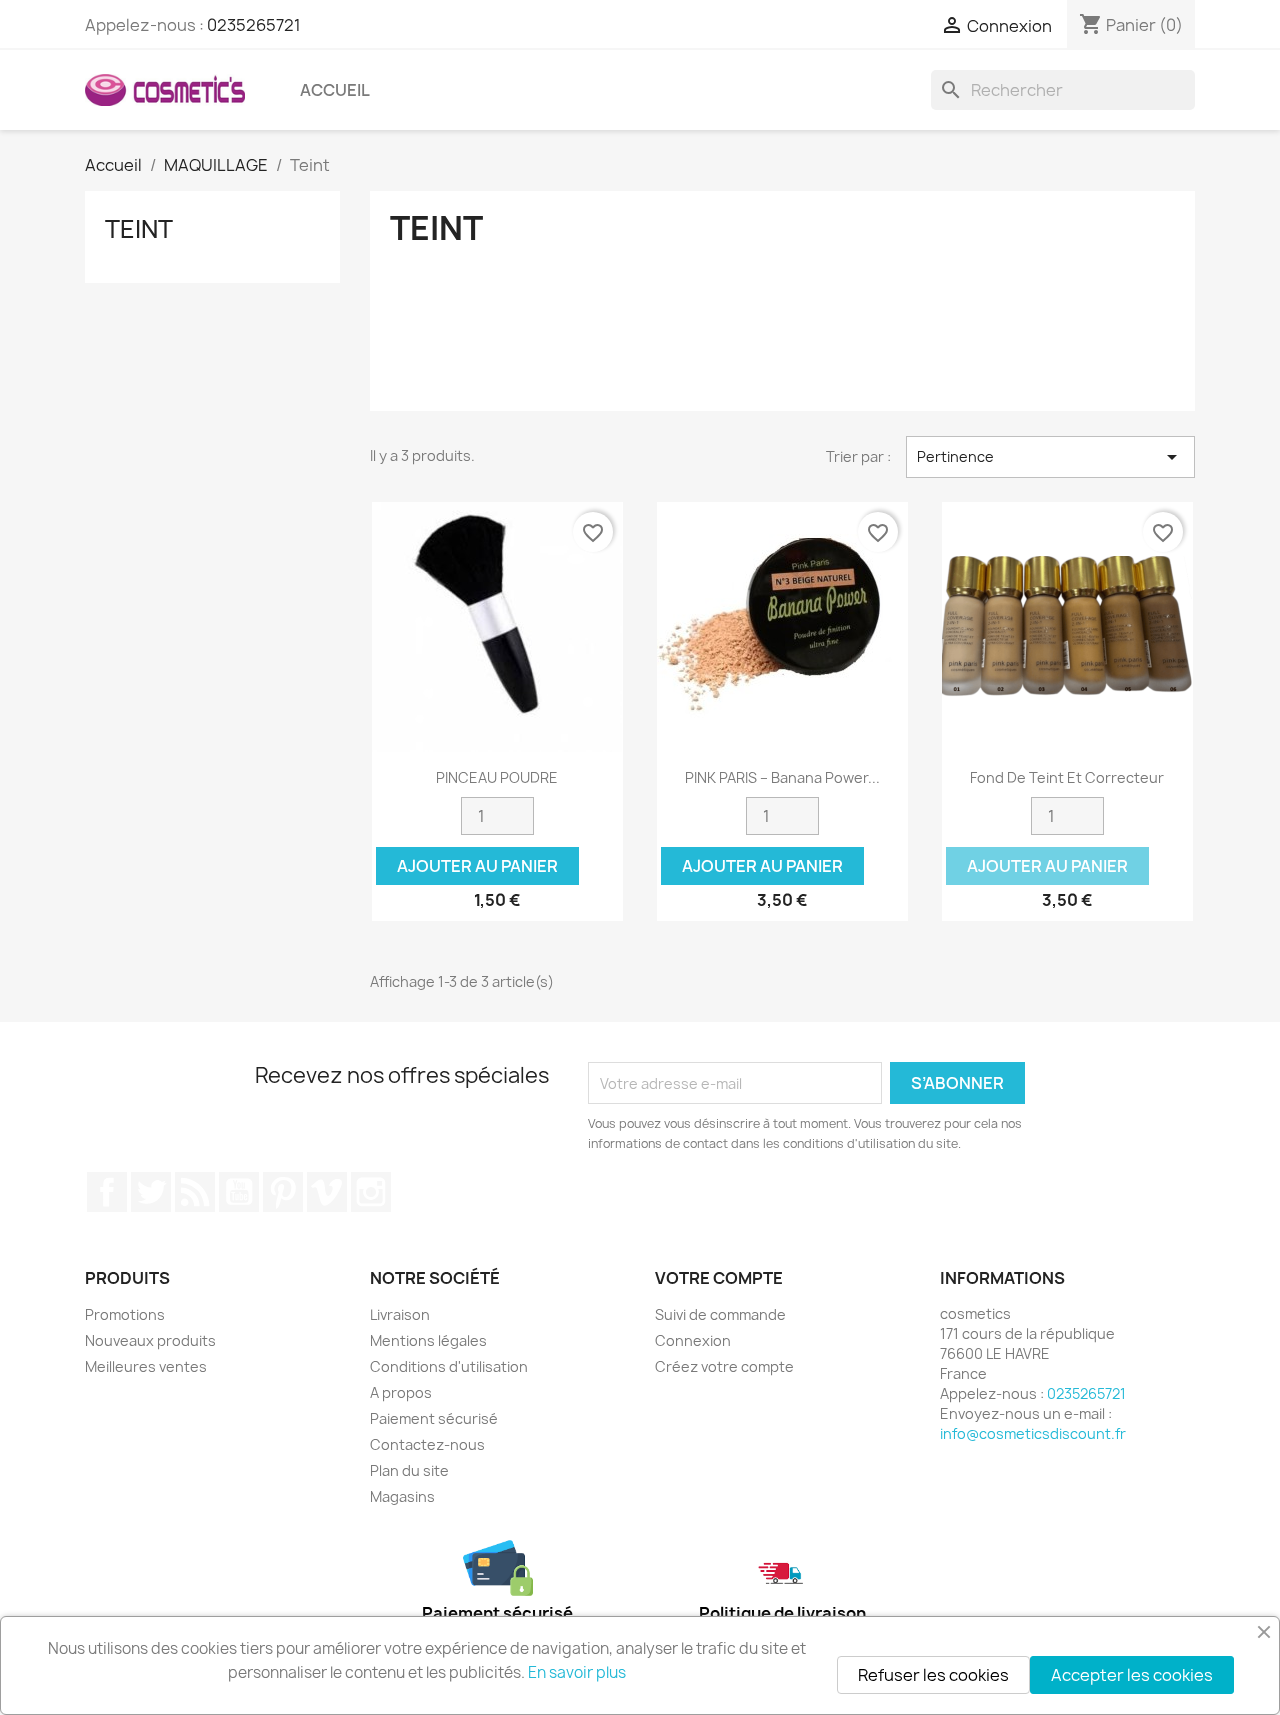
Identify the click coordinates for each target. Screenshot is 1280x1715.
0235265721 (254, 25)
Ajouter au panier (477, 866)
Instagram (371, 1192)
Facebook (107, 1192)
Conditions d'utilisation (449, 1366)
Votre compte (719, 1278)
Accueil (335, 90)
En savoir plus (577, 1672)
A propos (401, 1392)
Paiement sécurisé (434, 1418)
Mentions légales (428, 1340)
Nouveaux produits (150, 1340)
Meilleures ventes (146, 1366)
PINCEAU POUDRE (497, 777)
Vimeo (327, 1192)
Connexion (693, 1340)
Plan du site (409, 1470)
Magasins (402, 1496)
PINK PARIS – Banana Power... (782, 777)
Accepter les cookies (1132, 1675)
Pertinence (1050, 457)
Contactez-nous (427, 1444)
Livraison (400, 1314)
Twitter (151, 1192)
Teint (139, 229)
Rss (195, 1192)
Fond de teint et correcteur (1067, 777)
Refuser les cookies (933, 1675)
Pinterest (283, 1192)
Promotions (125, 1314)
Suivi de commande (720, 1314)
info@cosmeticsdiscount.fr (1033, 1433)
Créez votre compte (724, 1366)
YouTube (239, 1192)
